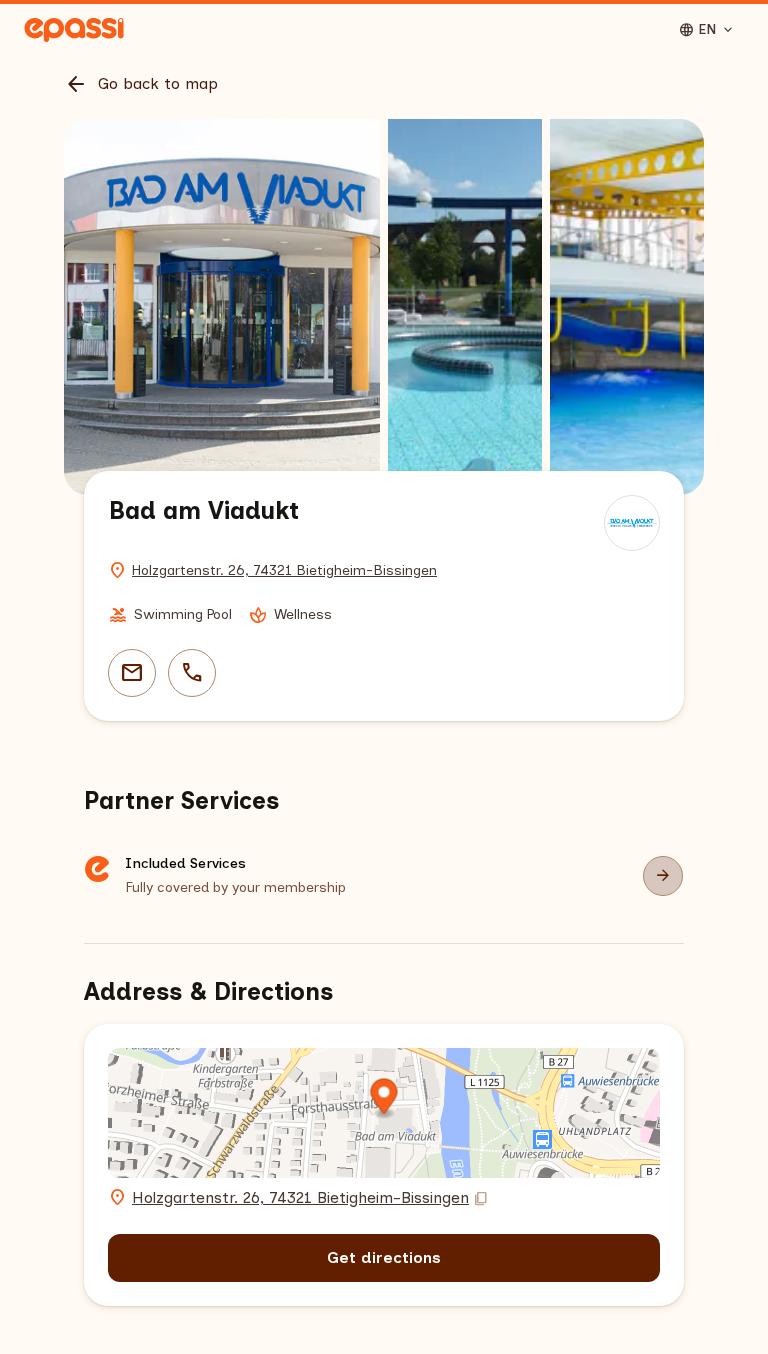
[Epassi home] (74, 30)
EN (707, 30)
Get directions (384, 1257)
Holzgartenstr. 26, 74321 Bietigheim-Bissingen (284, 570)
